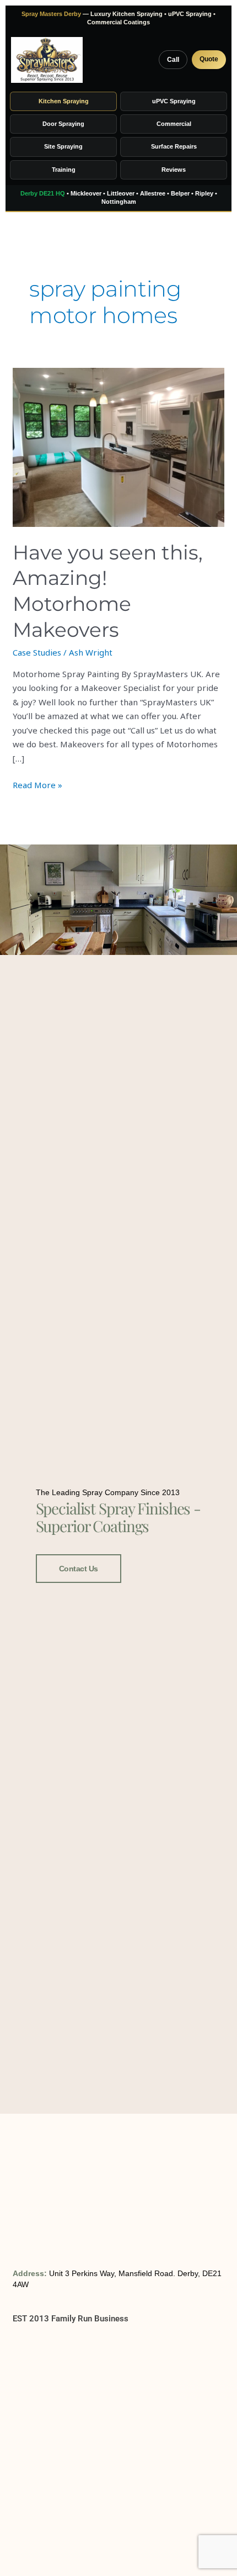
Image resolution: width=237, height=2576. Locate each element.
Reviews (174, 170)
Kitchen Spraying (64, 101)
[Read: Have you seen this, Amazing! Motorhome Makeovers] (118, 447)
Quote (209, 59)
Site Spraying (63, 146)
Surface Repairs (174, 146)
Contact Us (79, 1569)
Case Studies (37, 652)
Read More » (37, 784)
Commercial (174, 124)
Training (64, 170)
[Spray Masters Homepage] (47, 60)
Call (173, 60)
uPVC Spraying (174, 101)
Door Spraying (63, 124)
